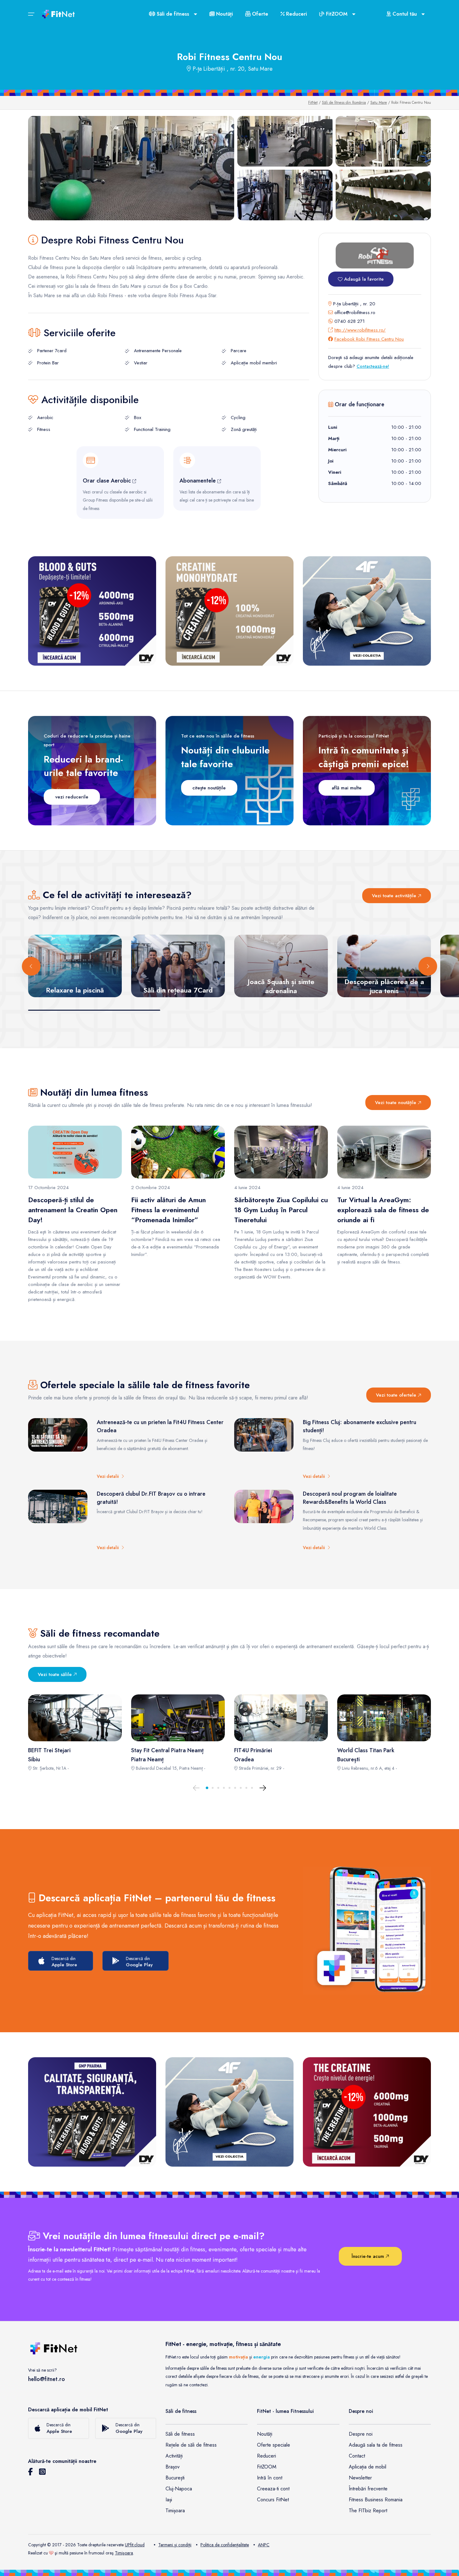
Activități (174, 2456)
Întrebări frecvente (368, 2489)
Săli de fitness (180, 2434)
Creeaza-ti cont (273, 2489)
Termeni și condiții (175, 2545)
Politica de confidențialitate (225, 2545)
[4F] (367, 611)
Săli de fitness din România (344, 103)
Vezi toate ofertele (397, 1395)
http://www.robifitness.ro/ (360, 330)
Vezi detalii (109, 1476)
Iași (169, 2500)
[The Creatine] (367, 2112)
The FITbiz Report (368, 2511)
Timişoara (124, 2553)
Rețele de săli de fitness (191, 2445)
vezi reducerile (72, 797)
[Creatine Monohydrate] (230, 611)
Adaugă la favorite (363, 279)
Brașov (173, 2467)
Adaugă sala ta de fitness (376, 2445)
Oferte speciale (274, 2445)
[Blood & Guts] (92, 611)
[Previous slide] (31, 966)
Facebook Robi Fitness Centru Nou (369, 339)
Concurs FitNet (273, 2500)
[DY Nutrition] (92, 2112)
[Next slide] (428, 966)
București (175, 2478)
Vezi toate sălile (56, 1674)
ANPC (264, 2545)
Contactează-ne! (373, 366)
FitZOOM (267, 2467)
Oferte (259, 14)
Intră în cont (270, 2478)
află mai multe (347, 788)
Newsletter (360, 2478)
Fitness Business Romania (376, 2500)
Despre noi (361, 2434)
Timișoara (175, 2511)
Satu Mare (379, 103)
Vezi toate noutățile (396, 1103)
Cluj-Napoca (179, 2489)
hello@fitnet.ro (47, 2379)
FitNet (313, 103)
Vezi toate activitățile (395, 896)
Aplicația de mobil (368, 2467)
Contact (357, 2456)
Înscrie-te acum (369, 2256)
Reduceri (296, 14)
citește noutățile (209, 788)
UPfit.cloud (135, 2545)
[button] (207, 1788)
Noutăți (224, 14)
